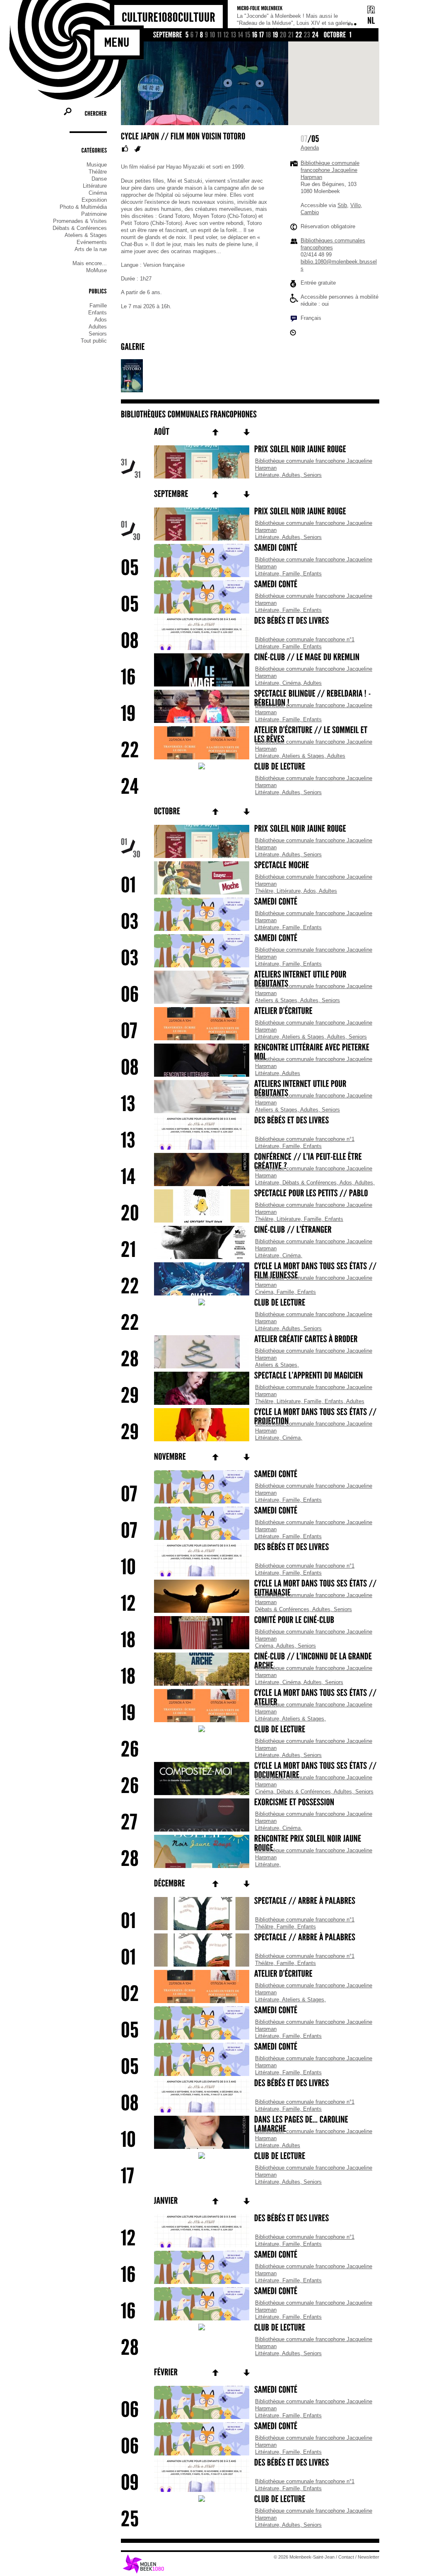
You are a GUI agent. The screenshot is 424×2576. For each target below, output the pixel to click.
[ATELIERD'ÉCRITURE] (250, 1974)
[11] (220, 35)
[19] (276, 35)
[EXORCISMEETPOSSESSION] (250, 1803)
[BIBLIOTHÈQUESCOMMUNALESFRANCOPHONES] (189, 414)
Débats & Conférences (80, 228)
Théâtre (98, 172)
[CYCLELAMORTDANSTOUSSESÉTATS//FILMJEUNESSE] (250, 1271)
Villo (355, 205)
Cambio (310, 212)
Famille (98, 306)
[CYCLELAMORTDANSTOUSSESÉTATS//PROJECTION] (250, 1417)
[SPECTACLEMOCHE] (250, 866)
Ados (101, 320)
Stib (342, 205)
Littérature (95, 186)
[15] (248, 35)
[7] (197, 35)
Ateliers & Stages (86, 235)
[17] (262, 35)
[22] (299, 35)
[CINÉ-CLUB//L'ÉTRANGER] (250, 1230)
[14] (241, 35)
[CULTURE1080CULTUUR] (169, 18)
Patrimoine (94, 214)
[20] (283, 35)
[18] (269, 35)
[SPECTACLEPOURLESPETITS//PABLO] (250, 1194)
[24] (316, 35)
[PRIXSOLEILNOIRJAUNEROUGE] (250, 450)
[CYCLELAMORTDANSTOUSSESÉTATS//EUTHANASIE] (250, 1589)
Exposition (94, 200)
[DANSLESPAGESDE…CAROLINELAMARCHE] (250, 2125)
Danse (99, 179)
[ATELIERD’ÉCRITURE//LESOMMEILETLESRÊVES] (250, 735)
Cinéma (98, 193)
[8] (202, 35)
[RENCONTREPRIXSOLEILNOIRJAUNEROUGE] (250, 1844)
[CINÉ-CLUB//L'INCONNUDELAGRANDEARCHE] (250, 1662)
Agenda (310, 148)
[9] (207, 35)
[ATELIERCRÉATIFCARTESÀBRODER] (250, 1340)
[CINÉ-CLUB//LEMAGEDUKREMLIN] (250, 658)
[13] (234, 35)
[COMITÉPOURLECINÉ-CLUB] (250, 1621)
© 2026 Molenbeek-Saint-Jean (304, 2557)
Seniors (98, 334)
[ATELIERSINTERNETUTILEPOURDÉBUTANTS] (250, 980)
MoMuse (96, 270)
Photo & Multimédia (83, 207)
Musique (97, 165)
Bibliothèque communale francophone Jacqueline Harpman (330, 170)
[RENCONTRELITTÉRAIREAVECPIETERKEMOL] (250, 1053)
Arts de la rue (91, 249)
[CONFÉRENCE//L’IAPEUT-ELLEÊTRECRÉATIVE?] (250, 1162)
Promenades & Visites (80, 221)
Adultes (98, 327)
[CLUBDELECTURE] (250, 767)
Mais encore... (90, 263)
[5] (187, 35)
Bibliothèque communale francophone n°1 (305, 639)
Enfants (98, 313)
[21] (291, 35)
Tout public (94, 341)
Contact (346, 2557)
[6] (192, 35)
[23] (307, 35)
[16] (255, 35)
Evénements (92, 242)
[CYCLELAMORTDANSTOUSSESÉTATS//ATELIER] (250, 1698)
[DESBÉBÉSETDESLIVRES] (250, 621)
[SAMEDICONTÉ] (250, 549)
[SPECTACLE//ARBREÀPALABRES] (250, 1902)
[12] (226, 35)
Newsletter (369, 2557)
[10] (213, 35)
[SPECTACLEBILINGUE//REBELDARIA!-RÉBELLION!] (250, 699)
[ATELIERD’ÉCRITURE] (250, 1012)
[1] (351, 35)
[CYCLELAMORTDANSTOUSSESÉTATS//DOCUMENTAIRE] (250, 1771)
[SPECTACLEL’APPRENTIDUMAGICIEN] (250, 1376)
